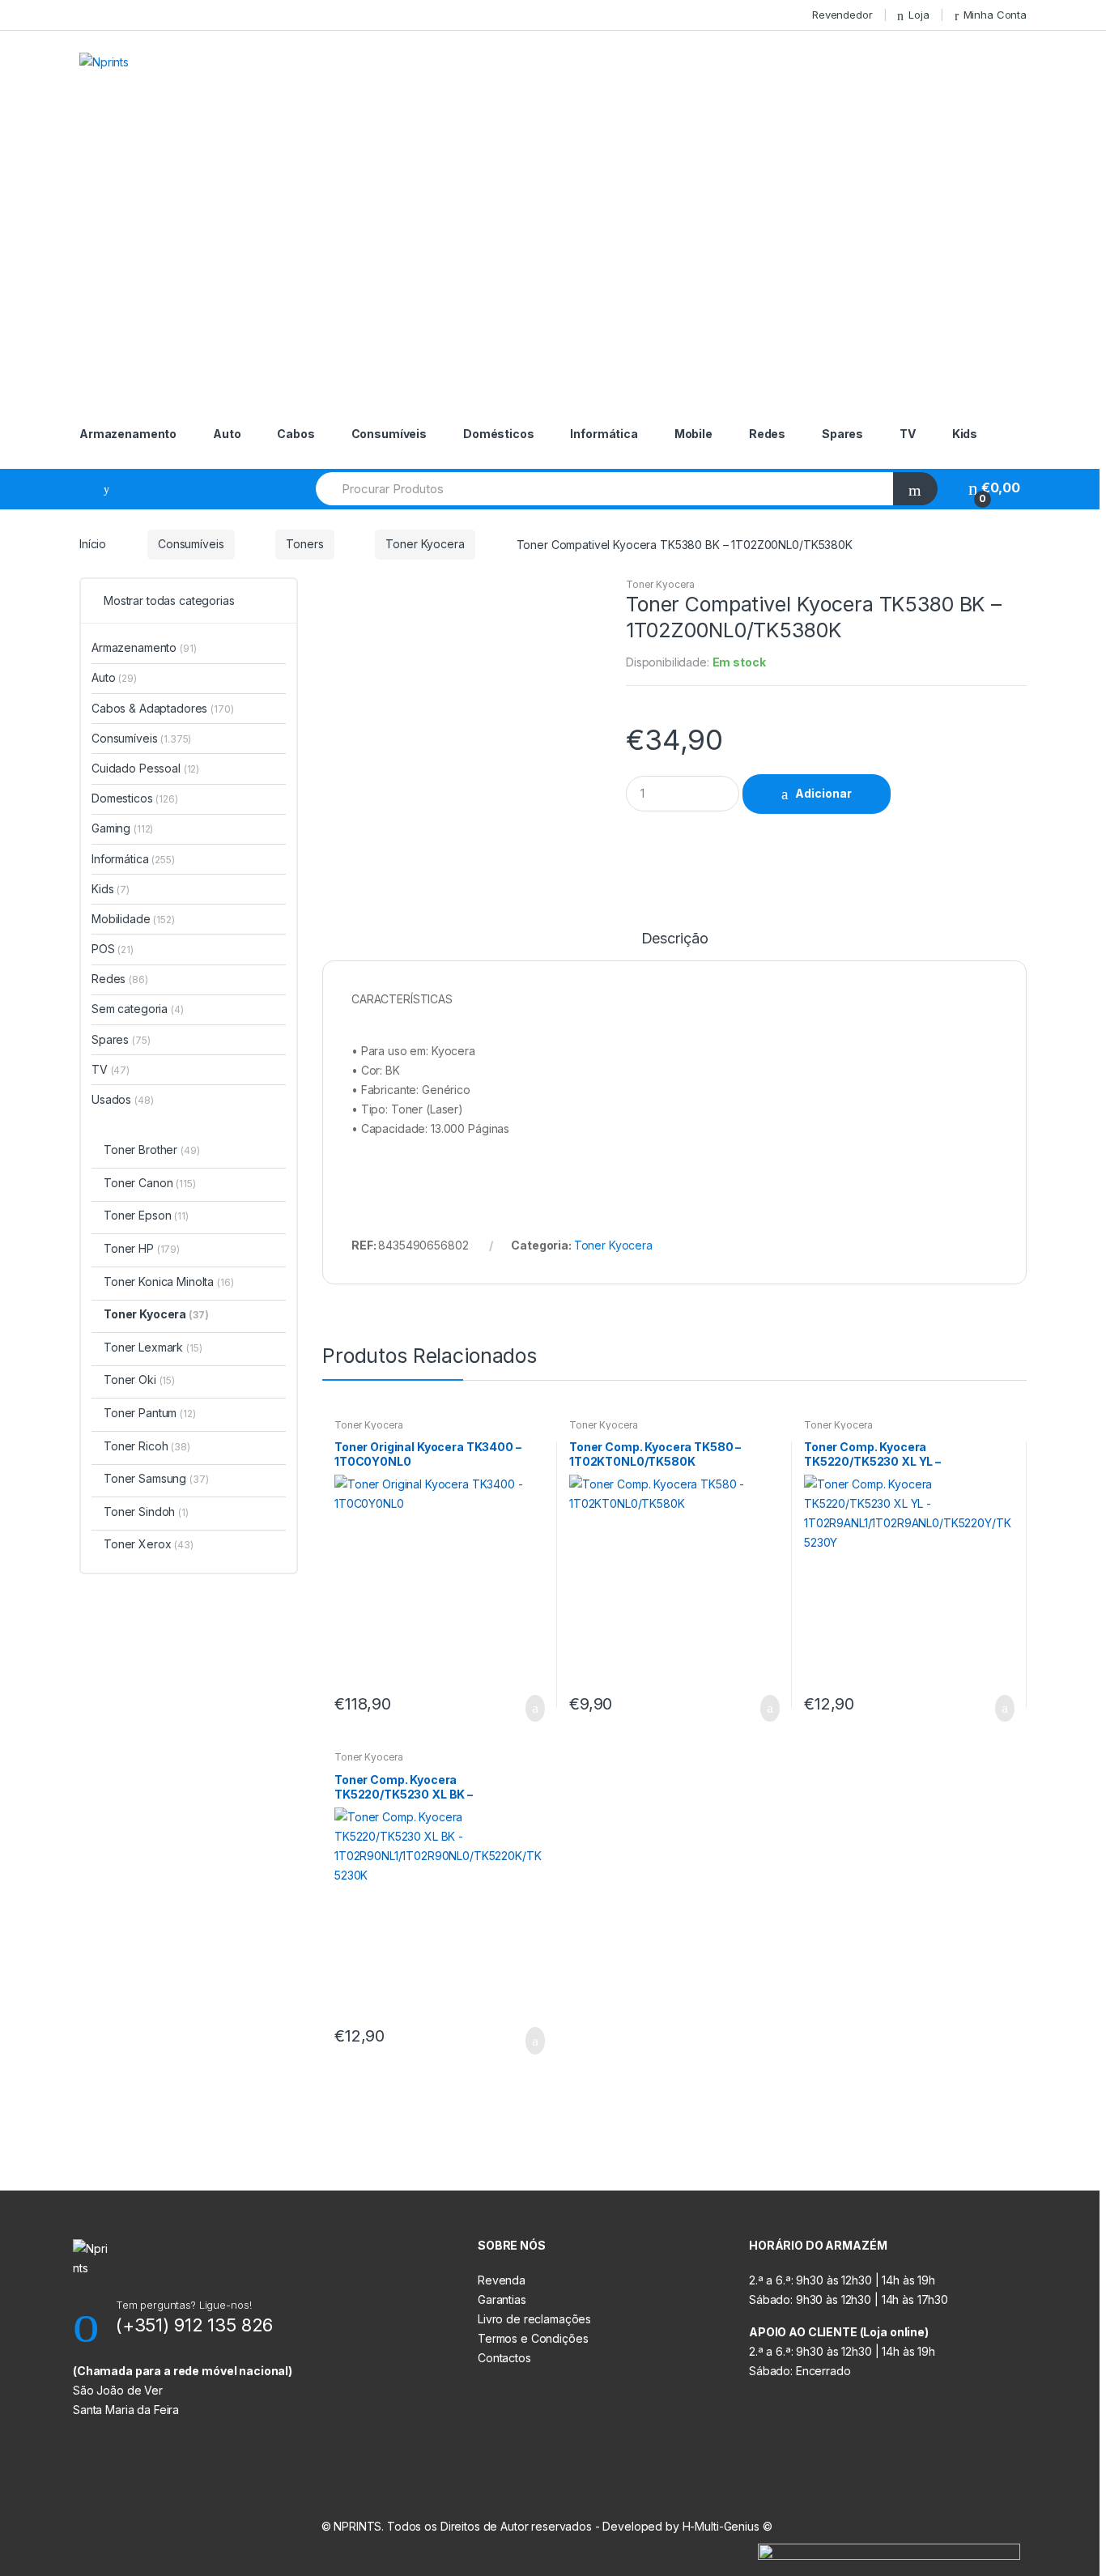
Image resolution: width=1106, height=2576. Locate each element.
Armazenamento (128, 434)
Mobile (693, 434)
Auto (227, 434)
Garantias (502, 2299)
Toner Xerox (149, 1544)
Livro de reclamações (534, 2319)
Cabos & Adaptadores (163, 708)
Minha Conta (995, 15)
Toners (304, 544)
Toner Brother (151, 1150)
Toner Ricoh (147, 1446)
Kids (965, 434)
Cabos (296, 434)
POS (113, 949)
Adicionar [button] (530, 1709)
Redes (767, 434)
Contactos (504, 2358)
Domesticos (135, 798)
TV (908, 434)
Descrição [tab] (675, 939)
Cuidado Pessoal (145, 768)
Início (93, 544)
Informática (604, 434)
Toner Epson (146, 1215)
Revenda (502, 2280)
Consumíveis (389, 434)
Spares (842, 434)
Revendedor (842, 15)
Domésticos (499, 434)
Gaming (122, 828)
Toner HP (142, 1248)
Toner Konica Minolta (169, 1282)
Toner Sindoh (146, 1512)
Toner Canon (150, 1183)
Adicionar (823, 793)
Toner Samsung (156, 1478)
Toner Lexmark (153, 1347)
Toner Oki (139, 1380)
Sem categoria (138, 1009)
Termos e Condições (533, 2338)
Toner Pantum (150, 1413)
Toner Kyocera (425, 544)
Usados (122, 1099)
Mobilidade (133, 919)
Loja (919, 15)
